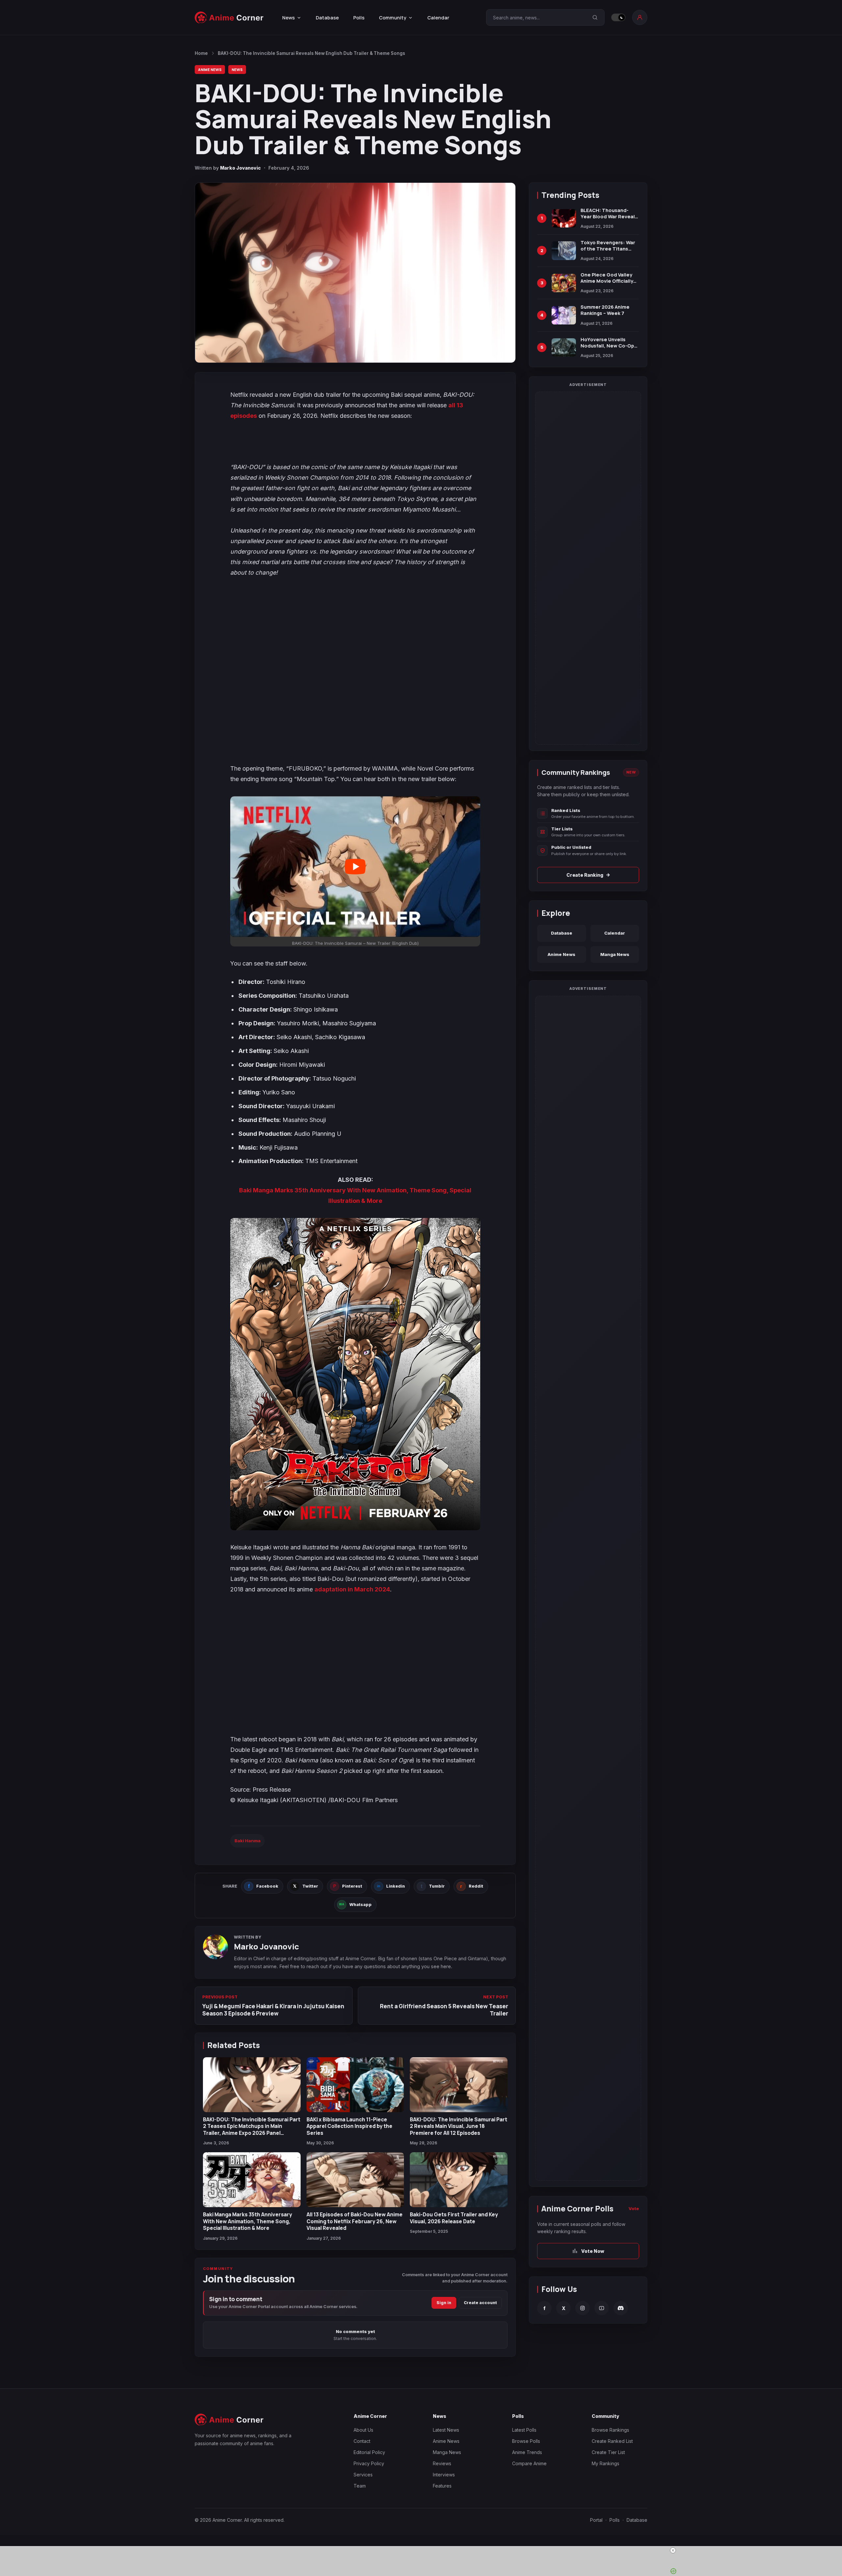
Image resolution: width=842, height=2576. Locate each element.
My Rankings (606, 2463)
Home (201, 53)
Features (442, 2486)
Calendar (438, 18)
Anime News (210, 70)
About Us (363, 2430)
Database (327, 18)
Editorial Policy (369, 2452)
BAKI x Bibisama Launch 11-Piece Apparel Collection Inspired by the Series (349, 2126)
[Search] (595, 17)
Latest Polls (524, 2430)
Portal (596, 2520)
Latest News (446, 2430)
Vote (634, 2209)
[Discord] (621, 2308)
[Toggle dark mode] (618, 17)
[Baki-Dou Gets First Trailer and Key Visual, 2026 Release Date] (459, 2180)
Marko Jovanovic (240, 168)
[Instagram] (582, 2308)
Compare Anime (529, 2463)
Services (363, 2475)
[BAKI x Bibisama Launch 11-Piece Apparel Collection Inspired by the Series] (355, 2085)
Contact (362, 2441)
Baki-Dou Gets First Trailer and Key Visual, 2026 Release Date (454, 2218)
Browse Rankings (610, 2430)
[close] (424, 2550)
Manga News (615, 954)
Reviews (442, 2463)
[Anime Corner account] (640, 17)
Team (360, 2486)
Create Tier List (608, 2452)
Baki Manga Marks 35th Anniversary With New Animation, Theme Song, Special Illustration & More (248, 2221)
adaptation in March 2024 (352, 1589)
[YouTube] (602, 2308)
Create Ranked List (612, 2441)
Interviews (444, 2475)
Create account (480, 2303)
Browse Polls (526, 2441)
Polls (359, 18)
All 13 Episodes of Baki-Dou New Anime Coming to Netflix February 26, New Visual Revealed (355, 2221)
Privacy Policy (369, 2463)
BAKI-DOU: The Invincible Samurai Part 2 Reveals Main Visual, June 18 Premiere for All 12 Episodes (458, 2126)
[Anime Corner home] (229, 18)
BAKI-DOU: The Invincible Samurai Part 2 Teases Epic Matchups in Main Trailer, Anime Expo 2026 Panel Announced (252, 2129)
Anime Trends (527, 2452)
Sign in (444, 2303)
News (237, 70)
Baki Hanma (248, 1841)
